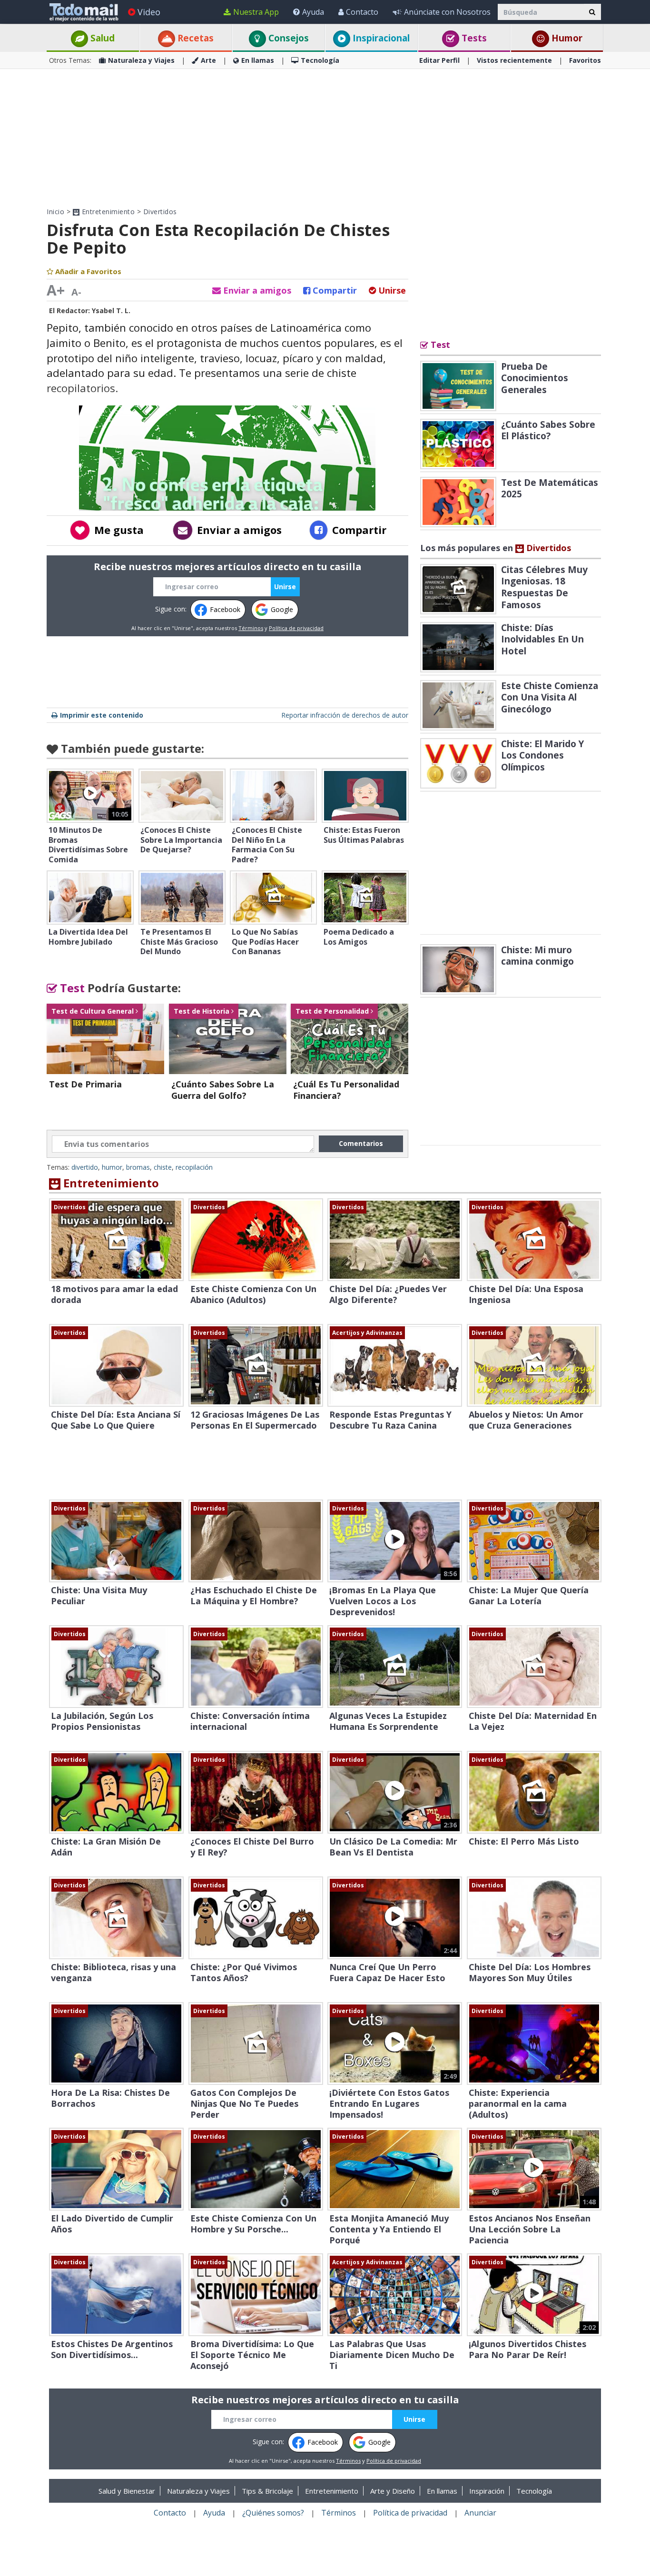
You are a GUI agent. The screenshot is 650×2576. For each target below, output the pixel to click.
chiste (163, 1167)
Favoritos (585, 60)
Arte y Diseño (393, 2491)
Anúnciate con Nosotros (447, 12)
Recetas (194, 38)
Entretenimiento (107, 212)
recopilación (194, 1167)
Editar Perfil (439, 60)
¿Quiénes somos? (273, 2513)
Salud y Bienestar (127, 2491)
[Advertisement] (325, 138)
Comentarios (361, 1143)
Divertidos (160, 212)
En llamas (258, 60)
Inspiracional (380, 38)
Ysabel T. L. (111, 311)
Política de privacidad (296, 628)
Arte (208, 60)
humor (112, 1167)
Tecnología (320, 60)
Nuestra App (256, 12)
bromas (138, 1167)
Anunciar (480, 2513)
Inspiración (487, 2491)
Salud (101, 38)
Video (149, 12)
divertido (85, 1167)
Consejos (287, 38)
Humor (566, 38)
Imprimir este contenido (102, 715)
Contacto (362, 12)
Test (71, 988)
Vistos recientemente (514, 60)
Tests (473, 38)
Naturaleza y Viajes (141, 60)
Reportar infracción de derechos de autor (345, 715)
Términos (251, 628)
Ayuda (313, 12)
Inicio (55, 212)
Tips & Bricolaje (267, 2491)
